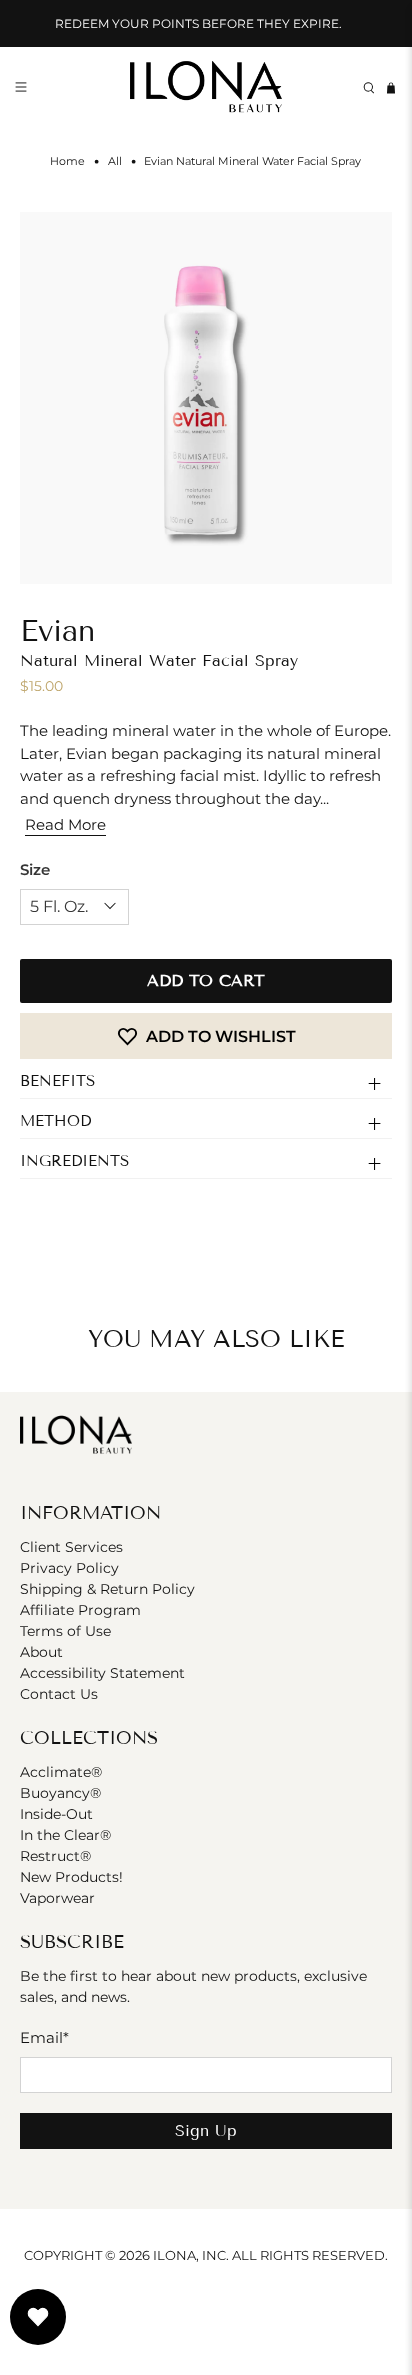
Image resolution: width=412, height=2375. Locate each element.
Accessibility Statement (102, 1673)
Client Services (71, 1547)
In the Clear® (65, 1835)
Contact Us (59, 1694)
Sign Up (206, 2130)
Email (44, 2037)
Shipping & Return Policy (107, 1589)
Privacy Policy (69, 1568)
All (115, 161)
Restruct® (55, 1856)
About (41, 1652)
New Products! (71, 1877)
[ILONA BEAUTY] (206, 88)
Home (67, 161)
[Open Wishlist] (38, 2317)
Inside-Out (56, 1814)
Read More (65, 824)
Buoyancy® (60, 1793)
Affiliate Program (80, 1610)
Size (35, 869)
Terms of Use (65, 1631)
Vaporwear (57, 1898)
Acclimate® (61, 1772)
